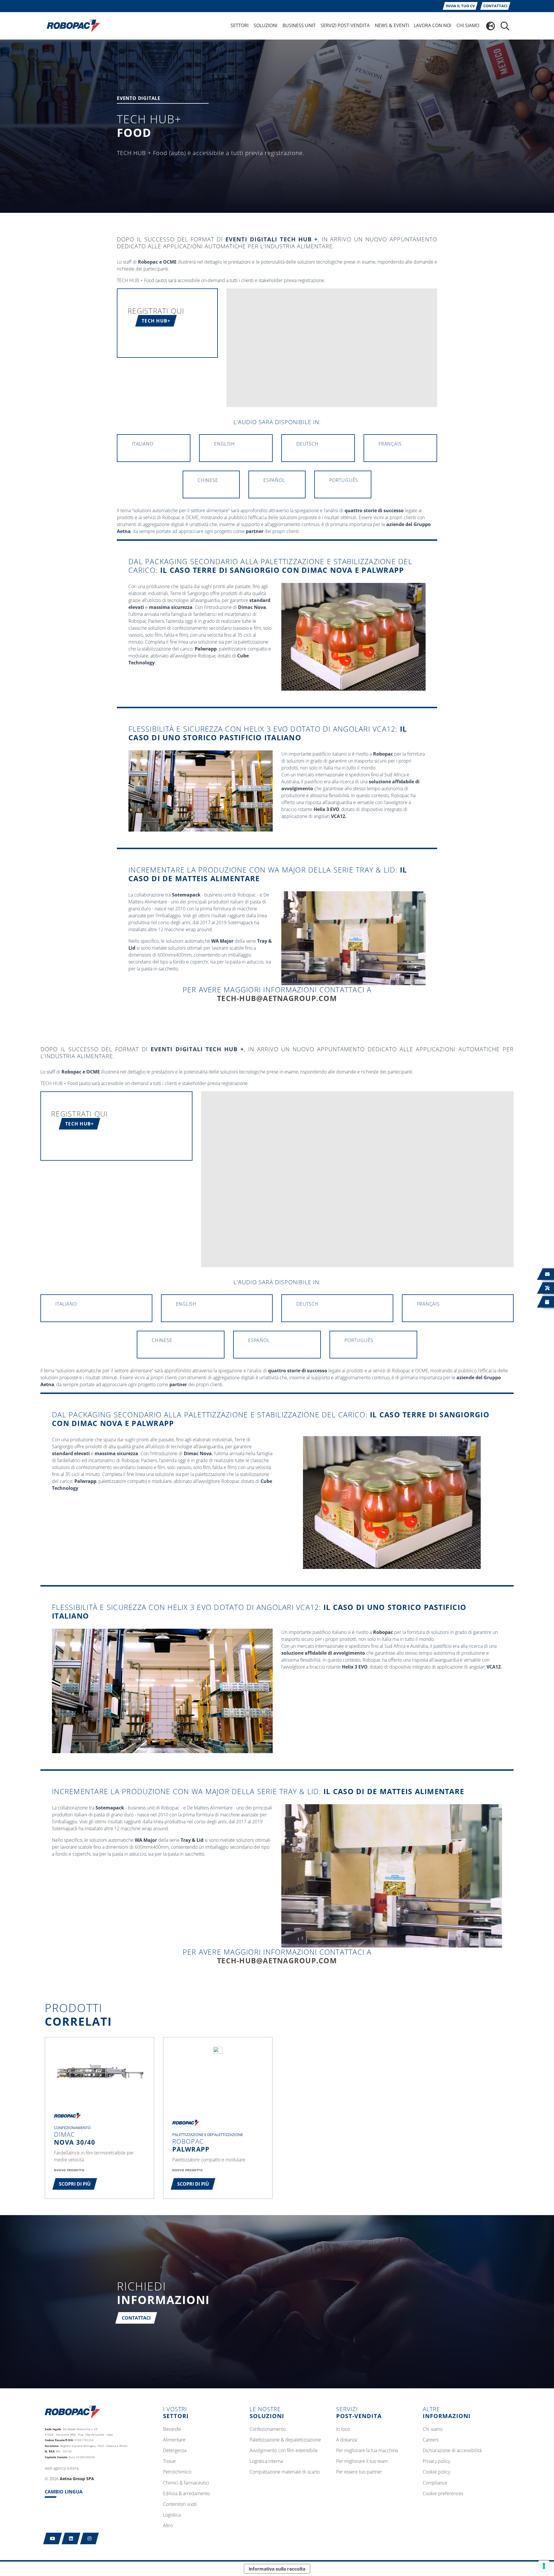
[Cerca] (505, 26)
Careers (431, 2440)
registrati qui (156, 311)
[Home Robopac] (72, 25)
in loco (343, 2429)
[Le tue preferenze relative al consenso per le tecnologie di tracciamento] (544, 2566)
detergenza (175, 2451)
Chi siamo (433, 2429)
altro (168, 2526)
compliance (435, 2483)
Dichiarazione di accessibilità (452, 2451)
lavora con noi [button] (433, 25)
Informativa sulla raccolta (277, 2569)
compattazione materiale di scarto (285, 2472)
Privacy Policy (436, 2461)
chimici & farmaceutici (186, 2483)
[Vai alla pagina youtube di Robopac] (53, 2538)
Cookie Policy (436, 2472)
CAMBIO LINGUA (64, 2492)
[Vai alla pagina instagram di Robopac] (90, 2538)
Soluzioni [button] (265, 25)
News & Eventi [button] (392, 25)
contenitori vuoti (180, 2504)
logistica (172, 2515)
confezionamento (268, 2429)
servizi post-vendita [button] (345, 25)
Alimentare (174, 2440)
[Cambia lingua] (491, 26)
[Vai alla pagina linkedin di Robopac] (71, 2538)
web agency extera (62, 2468)
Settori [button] (239, 25)
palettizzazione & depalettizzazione (285, 2440)
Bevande (172, 2429)
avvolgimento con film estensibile (284, 2451)
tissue (169, 2461)
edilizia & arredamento (186, 2494)
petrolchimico (177, 2472)
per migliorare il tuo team (362, 2461)
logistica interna (266, 2461)
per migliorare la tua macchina (367, 2451)
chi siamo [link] (468, 25)
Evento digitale (139, 99)
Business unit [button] (299, 25)
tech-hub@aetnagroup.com (277, 998)
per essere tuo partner (359, 2472)
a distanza (347, 2440)
